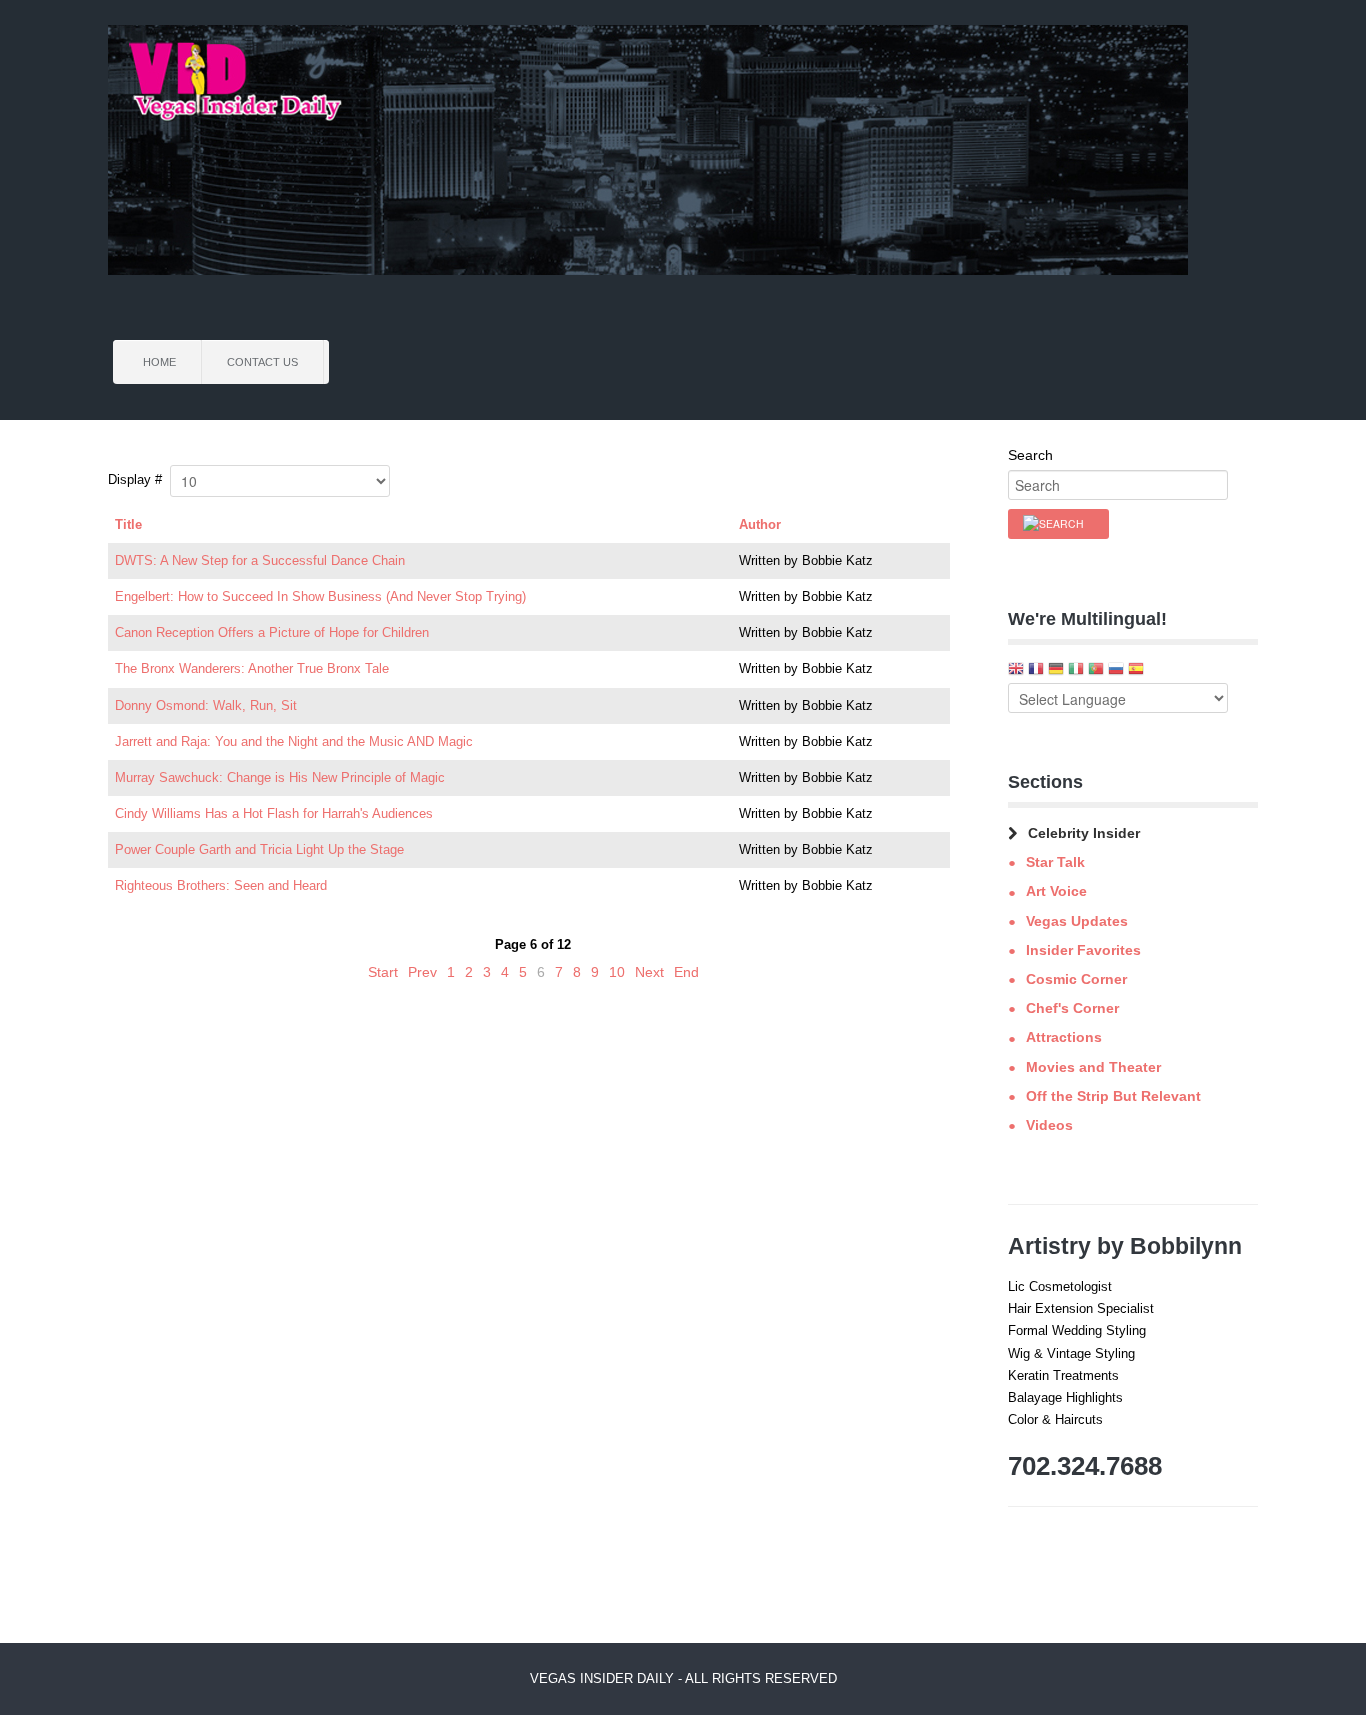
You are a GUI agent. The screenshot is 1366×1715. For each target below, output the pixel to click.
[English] (1016, 670)
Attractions (1064, 1037)
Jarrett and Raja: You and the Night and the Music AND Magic (294, 741)
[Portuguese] (1096, 670)
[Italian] (1076, 670)
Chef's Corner (1072, 1008)
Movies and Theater (1093, 1067)
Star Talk (1055, 862)
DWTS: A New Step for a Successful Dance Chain (260, 560)
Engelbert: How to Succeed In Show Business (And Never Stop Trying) (320, 596)
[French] (1036, 670)
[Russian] (1116, 670)
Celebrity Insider (1084, 833)
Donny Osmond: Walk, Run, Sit (206, 705)
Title (128, 524)
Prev (422, 972)
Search (1030, 455)
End (686, 972)
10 (617, 972)
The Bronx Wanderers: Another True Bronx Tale (252, 668)
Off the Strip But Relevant (1113, 1096)
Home (159, 362)
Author (760, 524)
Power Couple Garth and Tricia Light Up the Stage (259, 849)
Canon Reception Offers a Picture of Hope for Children (272, 632)
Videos (1049, 1125)
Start (383, 972)
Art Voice (1056, 891)
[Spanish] (1136, 670)
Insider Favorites (1083, 950)
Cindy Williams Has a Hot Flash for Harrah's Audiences (274, 813)
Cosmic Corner (1076, 979)
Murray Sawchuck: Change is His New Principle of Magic (280, 777)
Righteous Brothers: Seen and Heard (221, 885)
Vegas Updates (1077, 921)
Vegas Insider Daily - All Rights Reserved (683, 1678)
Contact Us (262, 362)
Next (649, 972)
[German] (1056, 670)
